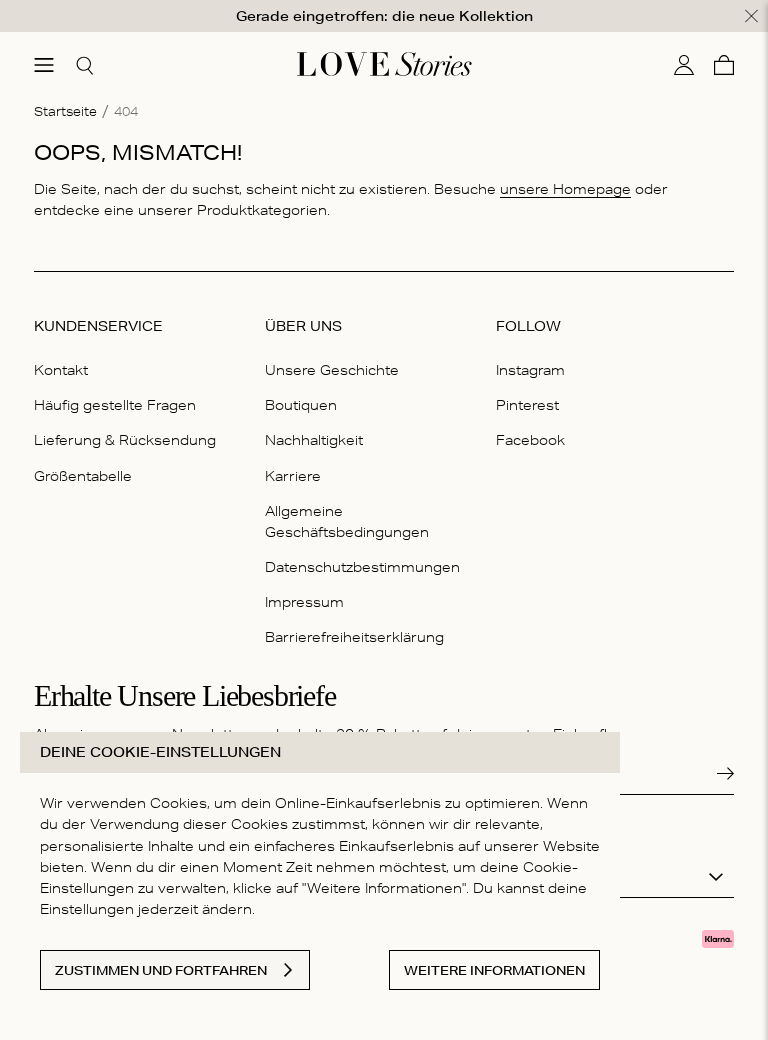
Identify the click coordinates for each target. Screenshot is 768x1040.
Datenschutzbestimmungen (362, 567)
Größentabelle (83, 476)
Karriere (293, 476)
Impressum (304, 602)
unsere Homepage (565, 189)
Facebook (530, 440)
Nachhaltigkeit (314, 440)
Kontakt (61, 370)
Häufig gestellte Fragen (115, 405)
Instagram (530, 370)
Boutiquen (301, 405)
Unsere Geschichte (332, 370)
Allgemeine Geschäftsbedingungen (347, 521)
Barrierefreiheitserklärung (354, 637)
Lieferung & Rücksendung (125, 440)
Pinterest (527, 405)
